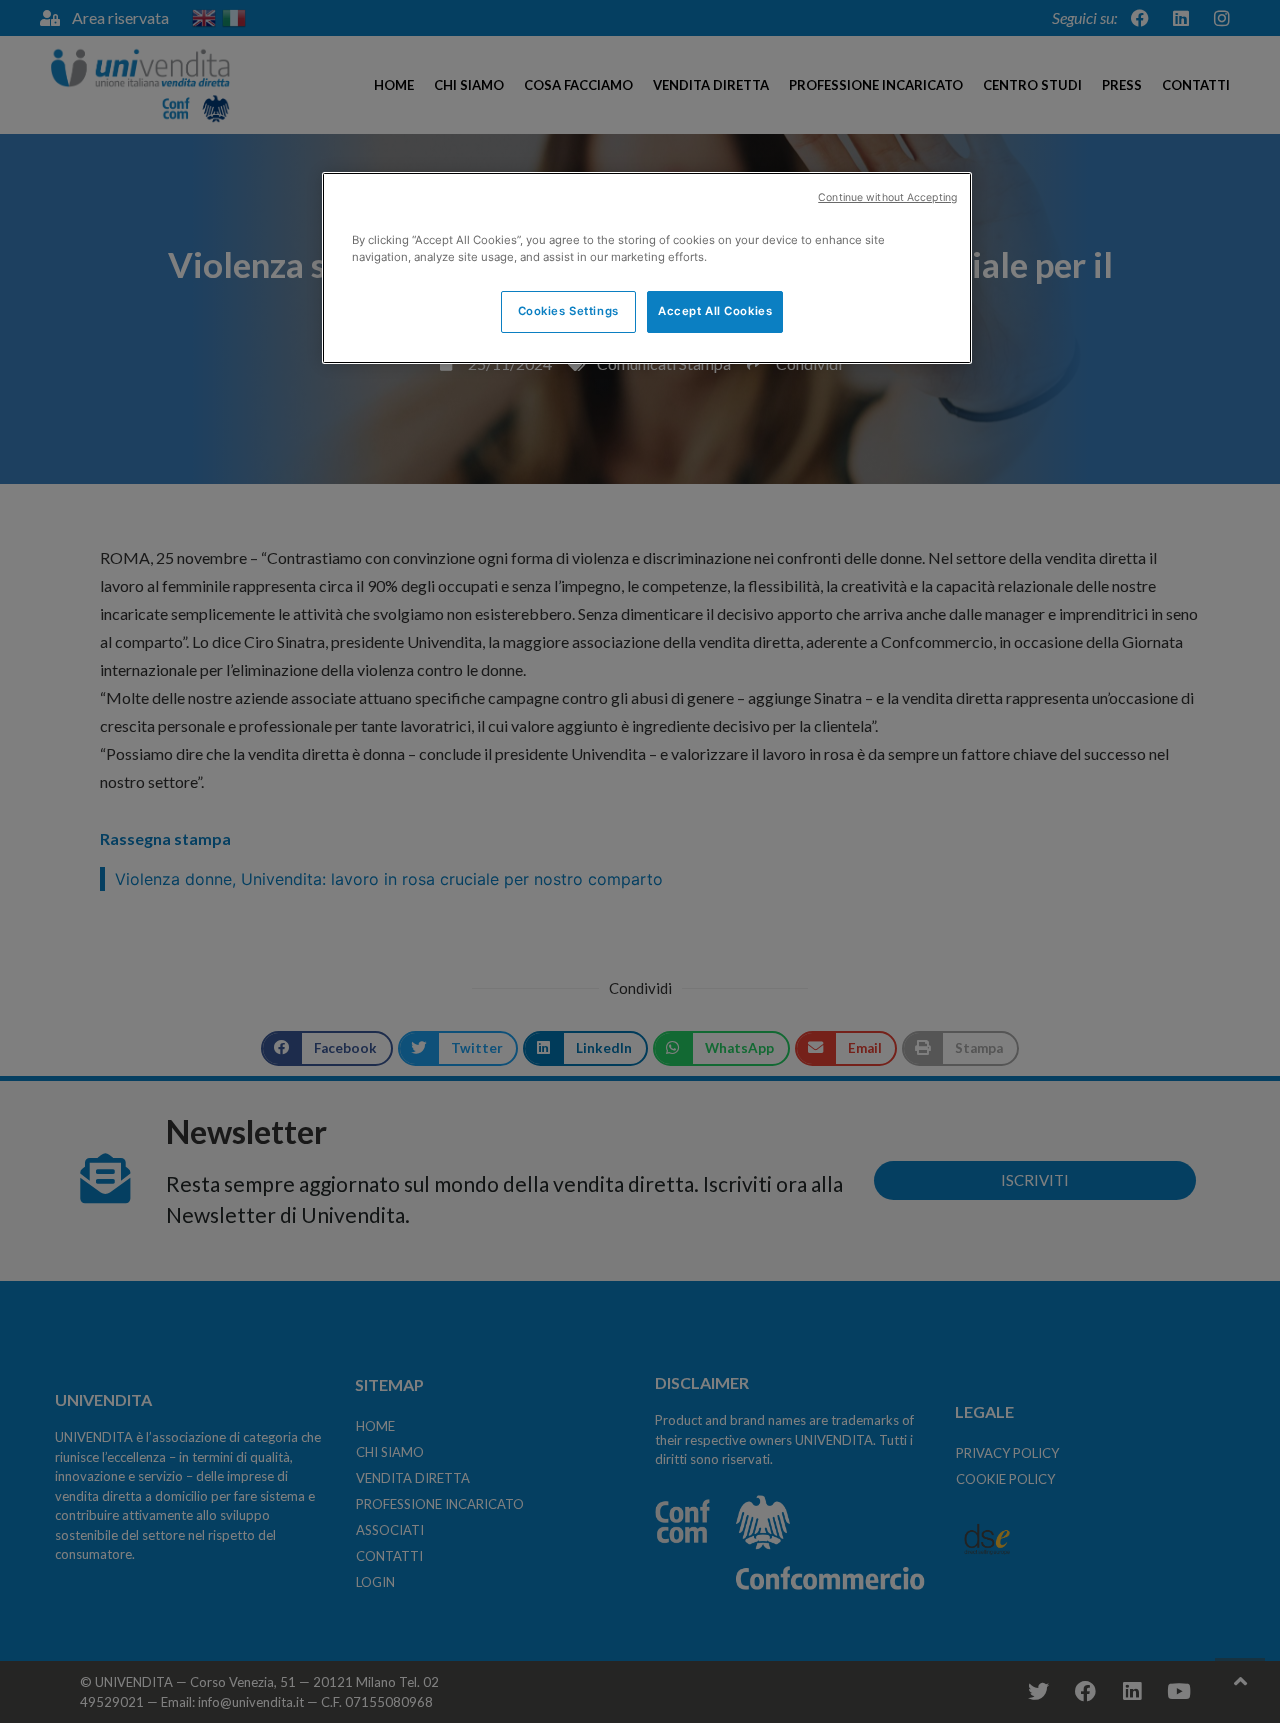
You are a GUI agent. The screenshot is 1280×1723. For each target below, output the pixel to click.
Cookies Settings (568, 311)
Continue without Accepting (887, 197)
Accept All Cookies (715, 311)
